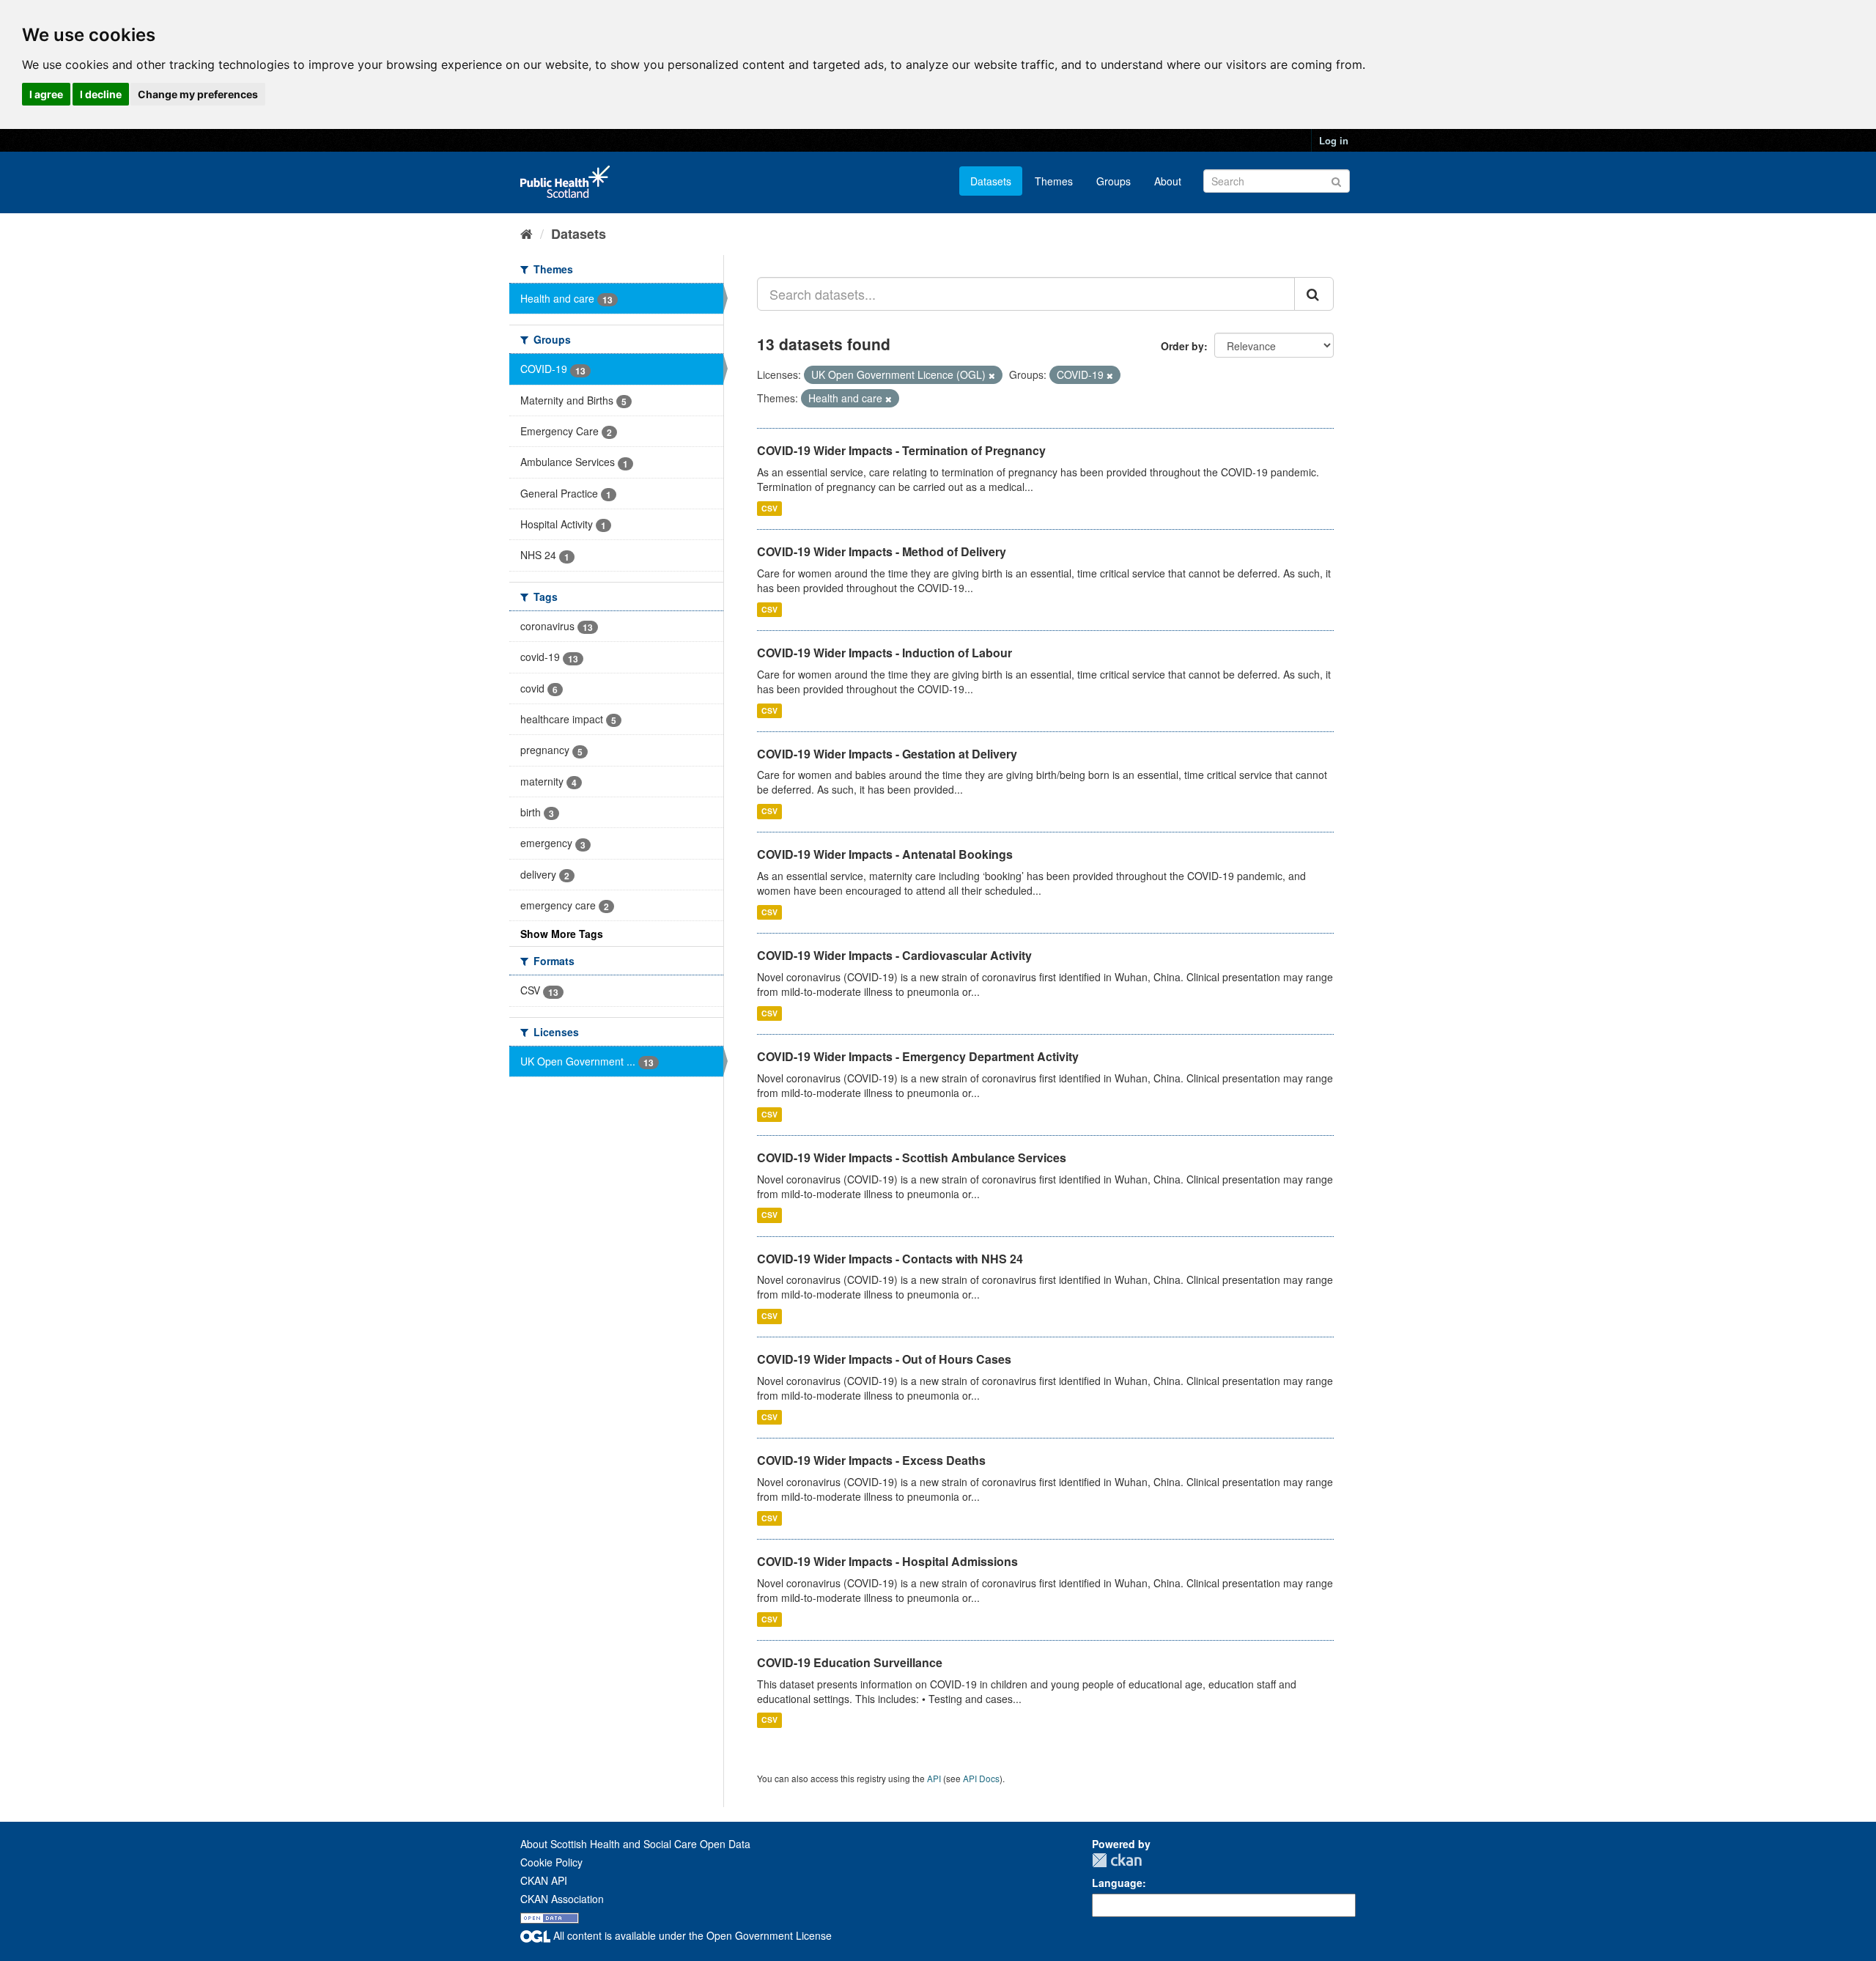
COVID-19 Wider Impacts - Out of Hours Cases (884, 1359)
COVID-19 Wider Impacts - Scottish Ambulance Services (912, 1157)
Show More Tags (562, 934)
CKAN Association (562, 1899)
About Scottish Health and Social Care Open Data (635, 1844)
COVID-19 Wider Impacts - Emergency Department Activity (918, 1056)
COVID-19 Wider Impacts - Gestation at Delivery (887, 754)
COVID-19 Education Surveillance (850, 1662)
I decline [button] (101, 94)
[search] (1314, 294)
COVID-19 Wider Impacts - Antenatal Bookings (885, 854)
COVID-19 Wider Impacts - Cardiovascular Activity (894, 955)
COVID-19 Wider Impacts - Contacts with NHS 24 (890, 1259)
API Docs (981, 1778)
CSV (769, 508)
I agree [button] (46, 94)
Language (1117, 1883)
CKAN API (544, 1880)
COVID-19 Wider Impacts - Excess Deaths (871, 1460)
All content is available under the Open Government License (691, 1935)
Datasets (991, 181)
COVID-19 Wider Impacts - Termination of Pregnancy (901, 450)
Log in (1334, 140)
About (1168, 181)
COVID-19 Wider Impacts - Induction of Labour (885, 653)
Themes (1054, 181)
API (934, 1778)
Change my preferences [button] (198, 94)
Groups (1114, 181)
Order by (1182, 346)
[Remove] (992, 375)
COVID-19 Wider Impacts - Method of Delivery (882, 551)
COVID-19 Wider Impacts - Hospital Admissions (887, 1561)
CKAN (1117, 1860)
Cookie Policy (551, 1862)
